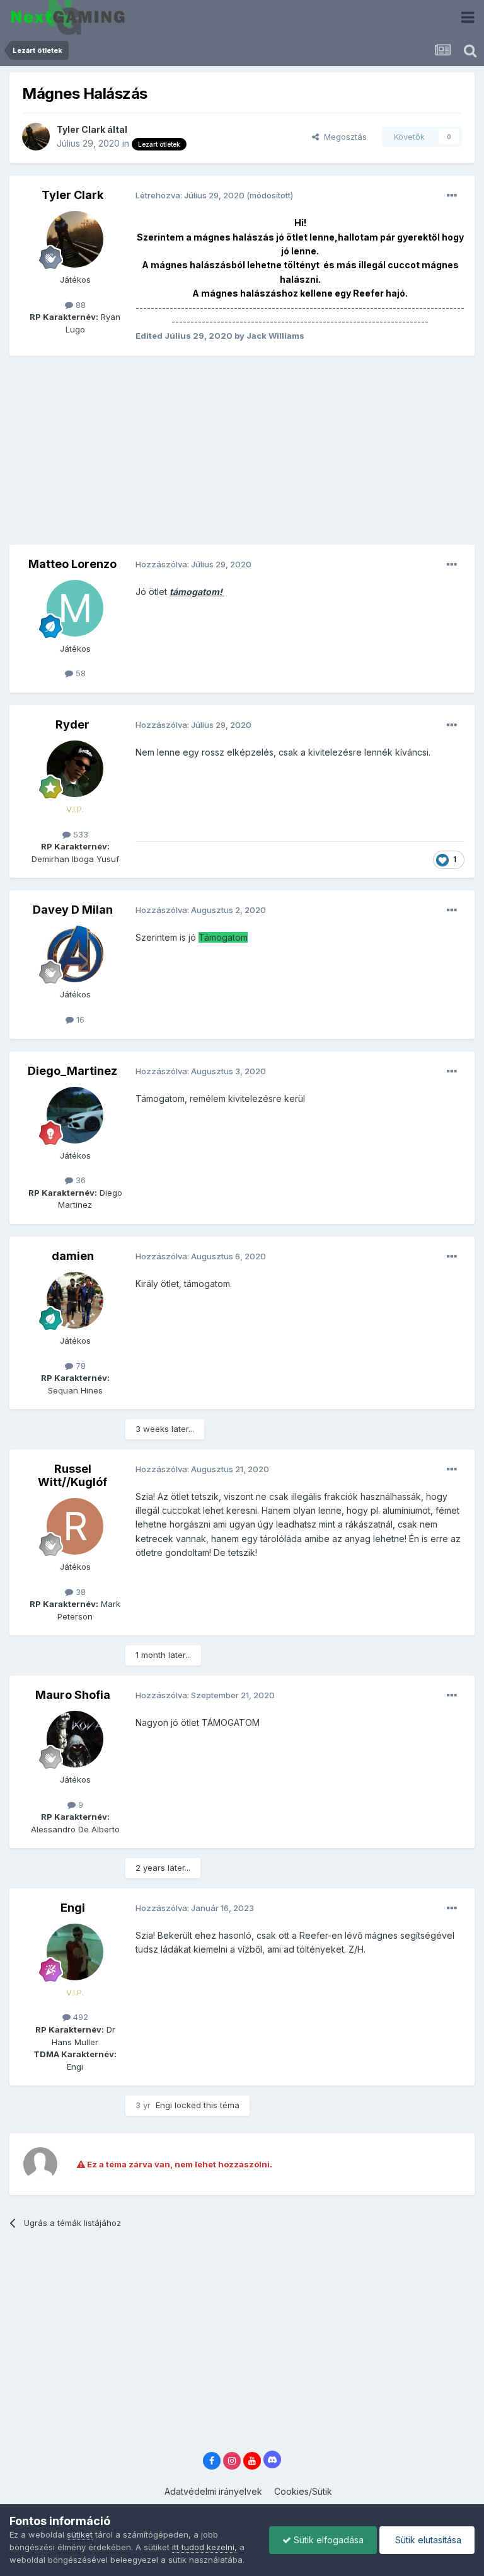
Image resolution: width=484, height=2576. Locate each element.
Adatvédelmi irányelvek (213, 2491)
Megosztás (343, 137)
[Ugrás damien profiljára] (75, 1300)
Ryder (72, 724)
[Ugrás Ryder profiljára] (75, 769)
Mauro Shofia (73, 1695)
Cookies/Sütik (303, 2491)
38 (79, 1592)
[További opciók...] (452, 196)
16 (79, 1019)
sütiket (80, 2534)
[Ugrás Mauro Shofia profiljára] (75, 1739)
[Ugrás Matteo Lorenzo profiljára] (75, 608)
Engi (73, 1908)
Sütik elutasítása (427, 2540)
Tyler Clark (81, 129)
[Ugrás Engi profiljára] (75, 1952)
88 (79, 305)
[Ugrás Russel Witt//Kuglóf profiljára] (75, 1526)
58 (79, 673)
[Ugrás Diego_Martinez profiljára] (75, 1115)
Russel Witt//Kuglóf (72, 1476)
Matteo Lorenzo (72, 564)
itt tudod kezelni (203, 2547)
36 (79, 1180)
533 (79, 834)
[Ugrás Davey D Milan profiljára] (75, 954)
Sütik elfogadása (327, 2540)
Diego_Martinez (72, 1071)
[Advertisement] (157, 457)
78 (79, 1366)
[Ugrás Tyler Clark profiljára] (36, 137)
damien (73, 1256)
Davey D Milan (73, 910)
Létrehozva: (191, 195)
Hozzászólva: (193, 564)
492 (79, 2017)
